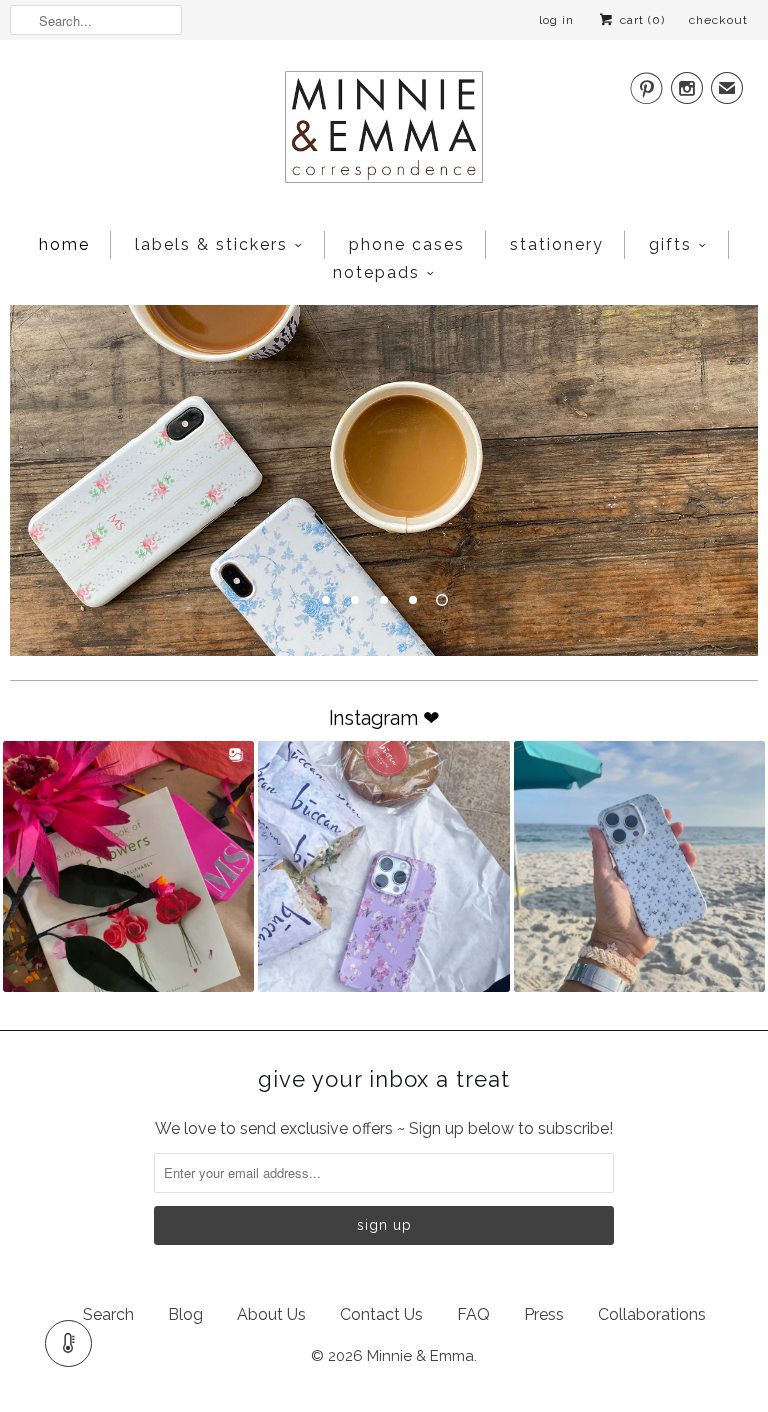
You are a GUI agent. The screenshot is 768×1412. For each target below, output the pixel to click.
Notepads (376, 272)
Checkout (718, 20)
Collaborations (652, 1314)
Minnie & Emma (420, 1356)
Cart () (640, 20)
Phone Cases (407, 244)
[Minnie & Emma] (384, 133)
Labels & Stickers (211, 244)
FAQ (473, 1314)
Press (544, 1314)
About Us (271, 1314)
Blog (185, 1314)
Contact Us (381, 1314)
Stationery (557, 244)
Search (108, 1314)
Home (64, 244)
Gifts (670, 244)
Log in (556, 20)
